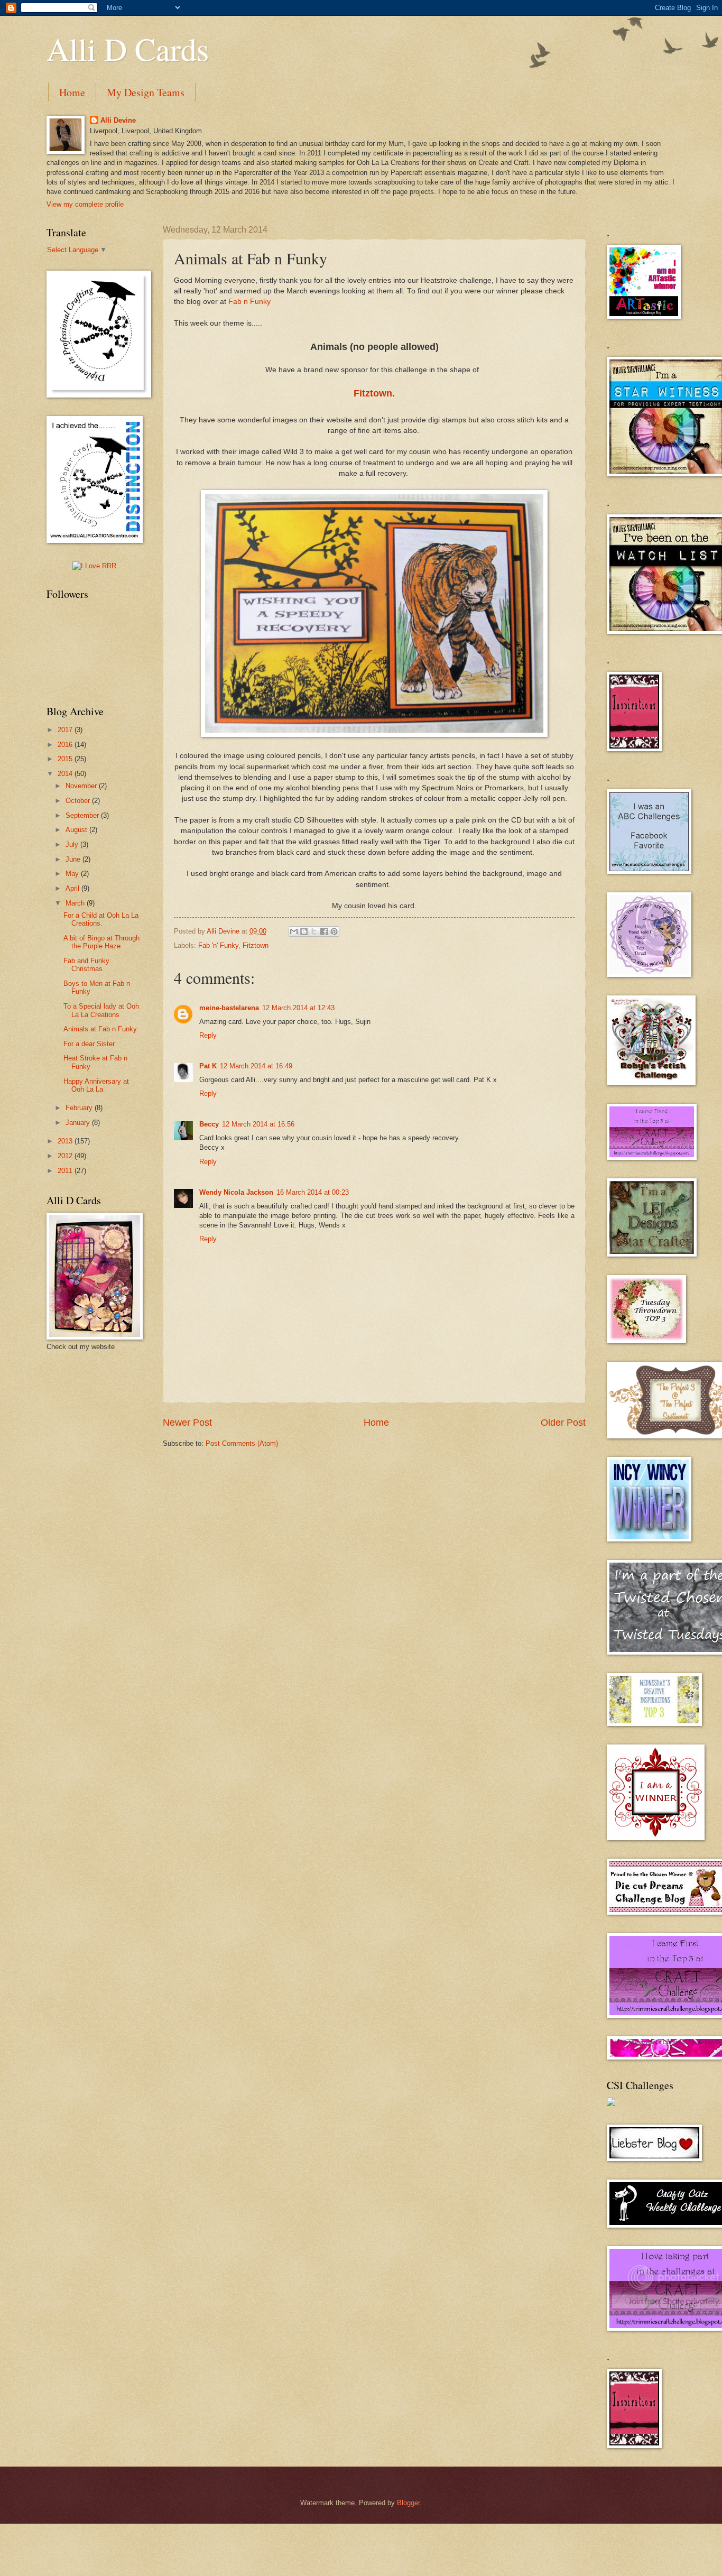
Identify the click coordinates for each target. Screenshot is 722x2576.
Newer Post (187, 1423)
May (73, 874)
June (74, 859)
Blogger (408, 2503)
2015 (66, 759)
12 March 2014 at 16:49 (256, 1066)
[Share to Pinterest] (334, 931)
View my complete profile (85, 204)
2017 (66, 730)
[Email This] (294, 931)
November (82, 786)
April (73, 888)
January (79, 1123)
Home (72, 92)
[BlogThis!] (304, 931)
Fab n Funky (249, 302)
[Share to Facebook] (324, 931)
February (80, 1108)
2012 (66, 1156)
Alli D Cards (128, 49)
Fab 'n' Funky (218, 945)
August (77, 830)
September (83, 815)
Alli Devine (118, 120)
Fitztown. (374, 393)
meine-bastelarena (229, 1008)
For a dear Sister (89, 1044)
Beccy (209, 1124)
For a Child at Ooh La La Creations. (101, 919)
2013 (66, 1141)
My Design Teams (146, 92)
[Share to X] (314, 931)
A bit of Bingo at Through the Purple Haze (101, 942)
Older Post (563, 1423)
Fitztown (256, 945)
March (76, 903)
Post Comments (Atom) (242, 1443)
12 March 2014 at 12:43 (298, 1008)
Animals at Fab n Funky (100, 1029)
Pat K (208, 1066)
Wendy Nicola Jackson (236, 1192)
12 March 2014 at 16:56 (258, 1124)
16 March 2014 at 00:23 (313, 1192)
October (79, 801)
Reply (208, 1035)
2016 (66, 745)
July (73, 844)
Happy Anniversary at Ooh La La (96, 1085)
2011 (66, 1171)
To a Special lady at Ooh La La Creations (101, 1010)
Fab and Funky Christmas (86, 965)
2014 (66, 774)
